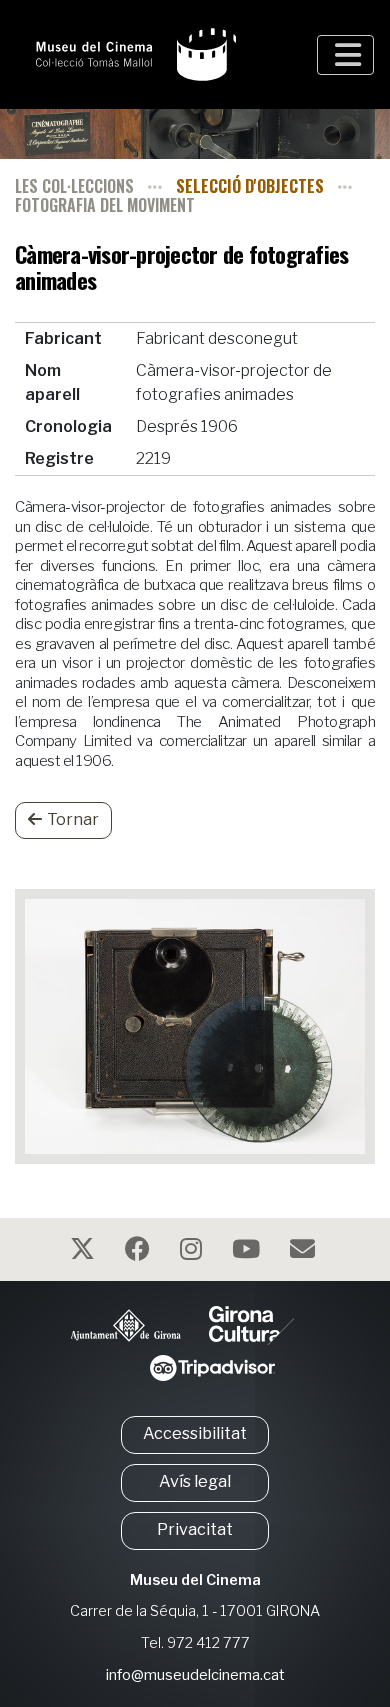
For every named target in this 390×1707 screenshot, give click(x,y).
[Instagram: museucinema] (193, 1252)
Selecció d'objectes (250, 186)
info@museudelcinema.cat (195, 1675)
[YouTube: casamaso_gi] (248, 1252)
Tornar (73, 819)
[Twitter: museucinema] (85, 1252)
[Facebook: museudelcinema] (140, 1252)
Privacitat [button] (195, 1529)
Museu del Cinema (195, 1580)
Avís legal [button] (195, 1481)
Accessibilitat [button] (195, 1433)
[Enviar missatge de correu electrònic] (305, 1252)
